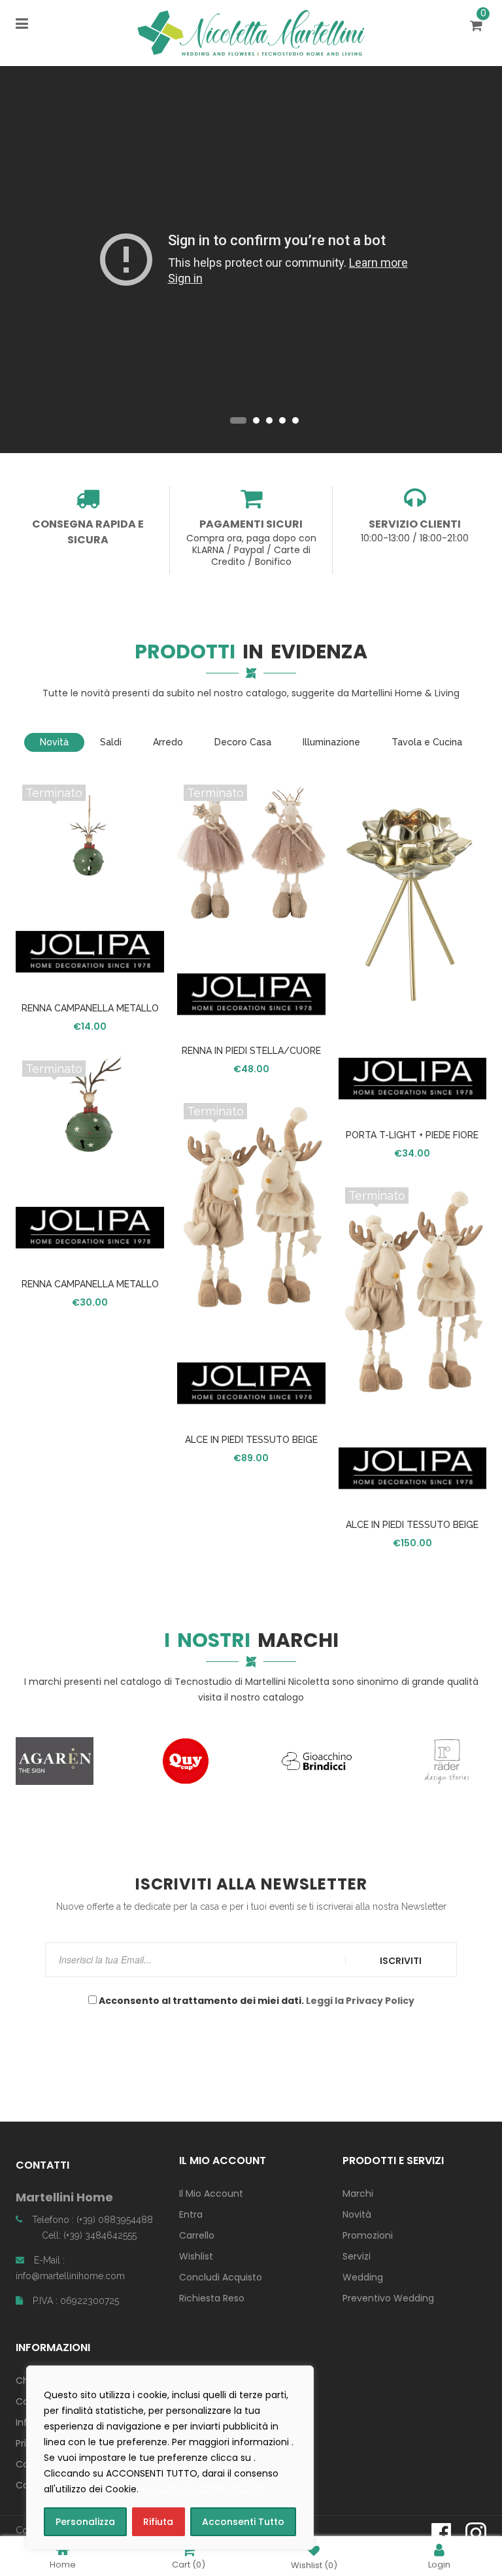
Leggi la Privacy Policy (360, 2001)
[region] (170, 2458)
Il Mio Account (211, 2194)
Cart (189, 2564)
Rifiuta (158, 2522)
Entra (191, 2214)
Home (63, 2564)
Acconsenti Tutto (243, 2522)
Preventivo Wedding (388, 2298)
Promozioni (368, 2235)
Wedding (363, 2277)
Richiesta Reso (212, 2298)
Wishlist (196, 2256)
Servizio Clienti (415, 524)
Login (439, 2564)
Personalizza (85, 2522)
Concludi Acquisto (221, 2277)
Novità (357, 2214)
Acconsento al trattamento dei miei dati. (256, 2001)
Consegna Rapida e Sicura (88, 532)
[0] (478, 27)
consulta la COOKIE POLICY (203, 2489)
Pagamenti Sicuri (251, 524)
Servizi (357, 2256)
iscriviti (401, 1961)
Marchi (358, 2194)
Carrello (197, 2235)
